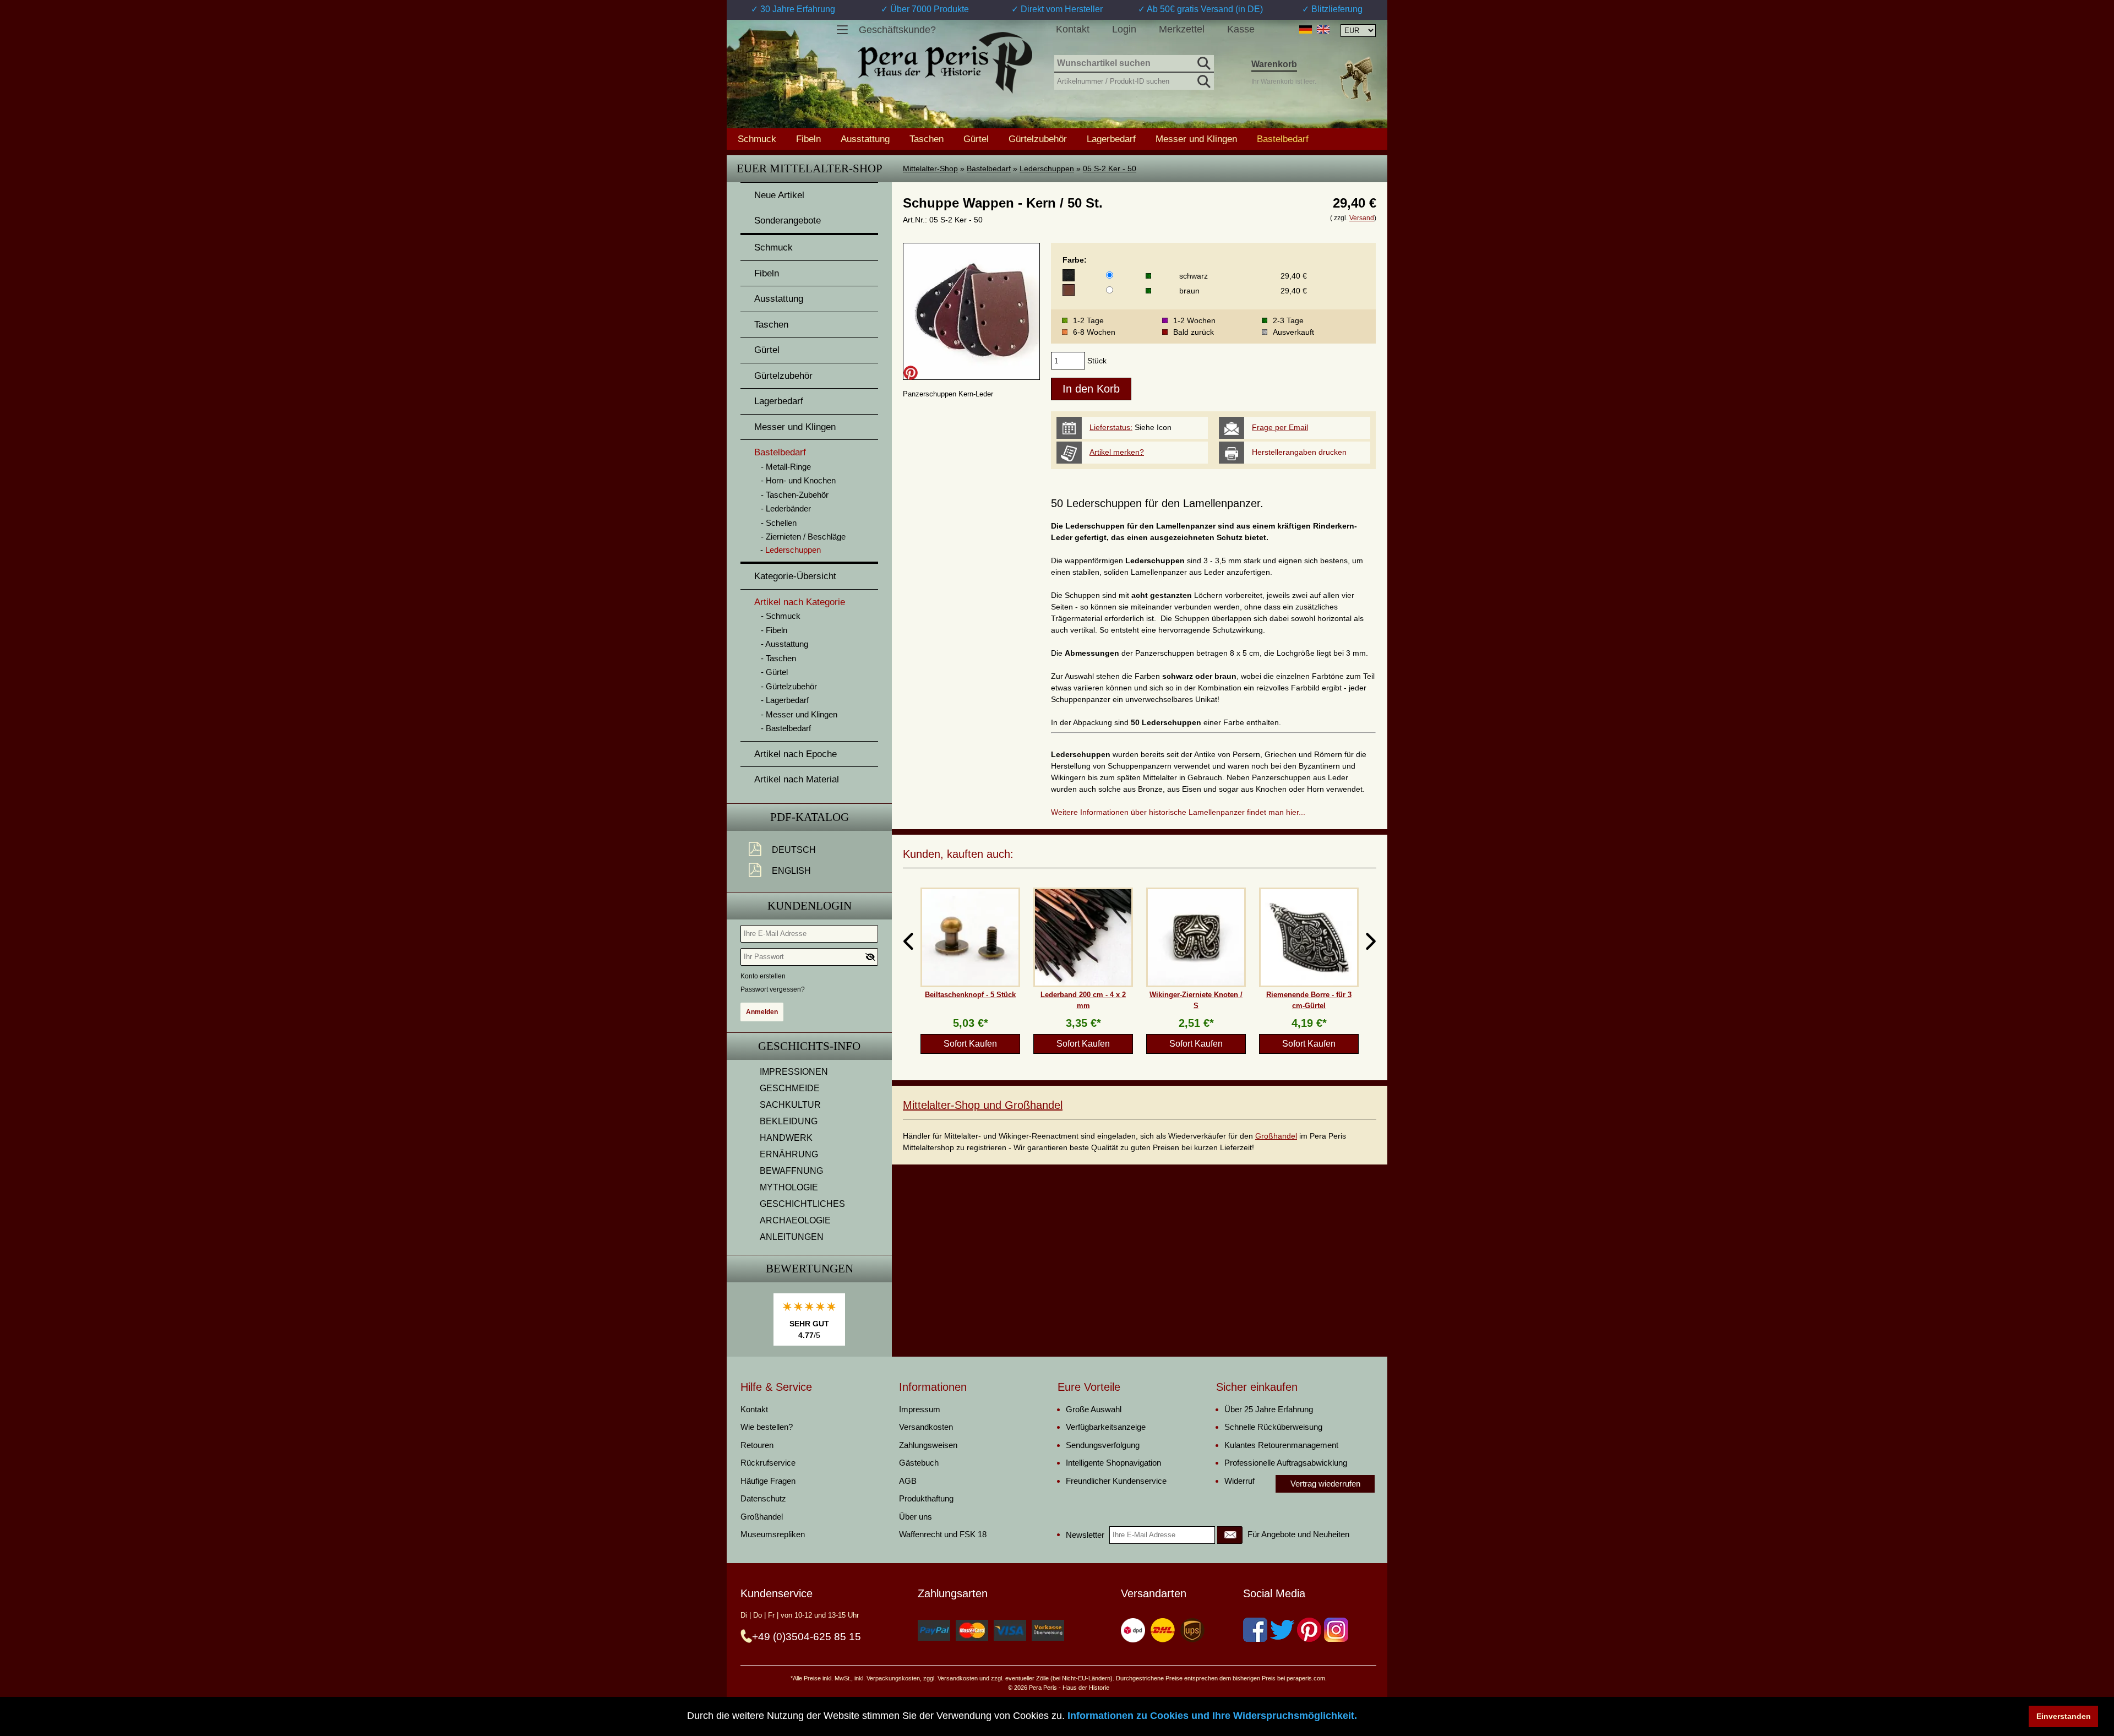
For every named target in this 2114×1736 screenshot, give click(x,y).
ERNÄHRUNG (789, 1154)
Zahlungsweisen (928, 1445)
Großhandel (1276, 1136)
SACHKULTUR (790, 1105)
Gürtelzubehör (1038, 139)
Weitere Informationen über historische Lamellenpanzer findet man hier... (1178, 812)
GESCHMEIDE (790, 1088)
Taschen (927, 139)
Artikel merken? (1117, 452)
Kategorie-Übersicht (795, 576)
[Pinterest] (1309, 1630)
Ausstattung (865, 139)
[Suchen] (1203, 62)
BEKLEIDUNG (789, 1121)
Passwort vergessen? (773, 989)
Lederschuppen (1047, 168)
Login (1124, 29)
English (791, 871)
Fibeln (808, 139)
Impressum (920, 1409)
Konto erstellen (763, 976)
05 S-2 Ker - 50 (1110, 168)
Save (911, 373)
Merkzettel (1182, 29)
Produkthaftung (926, 1498)
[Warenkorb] (1356, 79)
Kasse (1241, 29)
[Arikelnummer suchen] (1203, 79)
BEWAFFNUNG (791, 1171)
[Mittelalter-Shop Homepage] (945, 63)
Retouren (757, 1445)
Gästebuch (919, 1463)
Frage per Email (1280, 427)
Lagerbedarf (1111, 139)
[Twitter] (1282, 1630)
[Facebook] (1255, 1630)
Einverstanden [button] (2064, 1716)
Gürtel (976, 139)
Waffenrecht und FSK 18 (943, 1534)
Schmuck (757, 139)
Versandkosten (926, 1427)
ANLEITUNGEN (792, 1237)
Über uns (916, 1517)
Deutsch (794, 850)
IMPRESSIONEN (794, 1072)
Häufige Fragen (768, 1481)
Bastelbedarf (989, 168)
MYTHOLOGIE (789, 1187)
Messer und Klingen (1196, 139)
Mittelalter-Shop (930, 168)
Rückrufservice (768, 1463)
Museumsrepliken (773, 1534)
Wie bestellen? (767, 1427)
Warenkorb (1274, 64)
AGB (908, 1481)
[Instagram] (1336, 1630)
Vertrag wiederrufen (1325, 1484)
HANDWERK (786, 1138)
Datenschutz (763, 1498)
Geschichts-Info (809, 1046)
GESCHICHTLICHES (802, 1204)
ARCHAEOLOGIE (795, 1220)
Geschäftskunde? (897, 30)
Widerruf (1239, 1481)
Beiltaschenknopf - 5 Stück (970, 995)
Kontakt (1073, 29)
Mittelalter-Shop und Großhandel (983, 1105)
